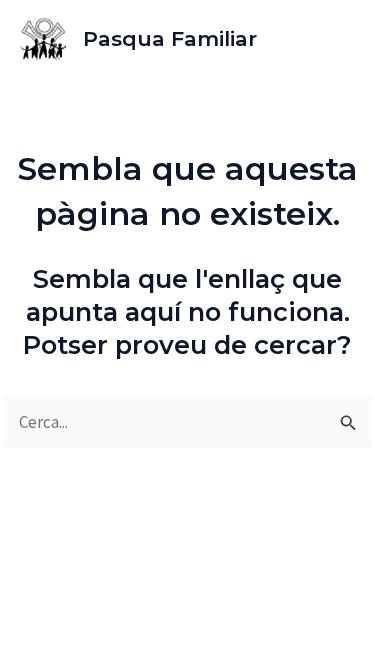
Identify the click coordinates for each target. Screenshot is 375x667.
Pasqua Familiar (170, 38)
